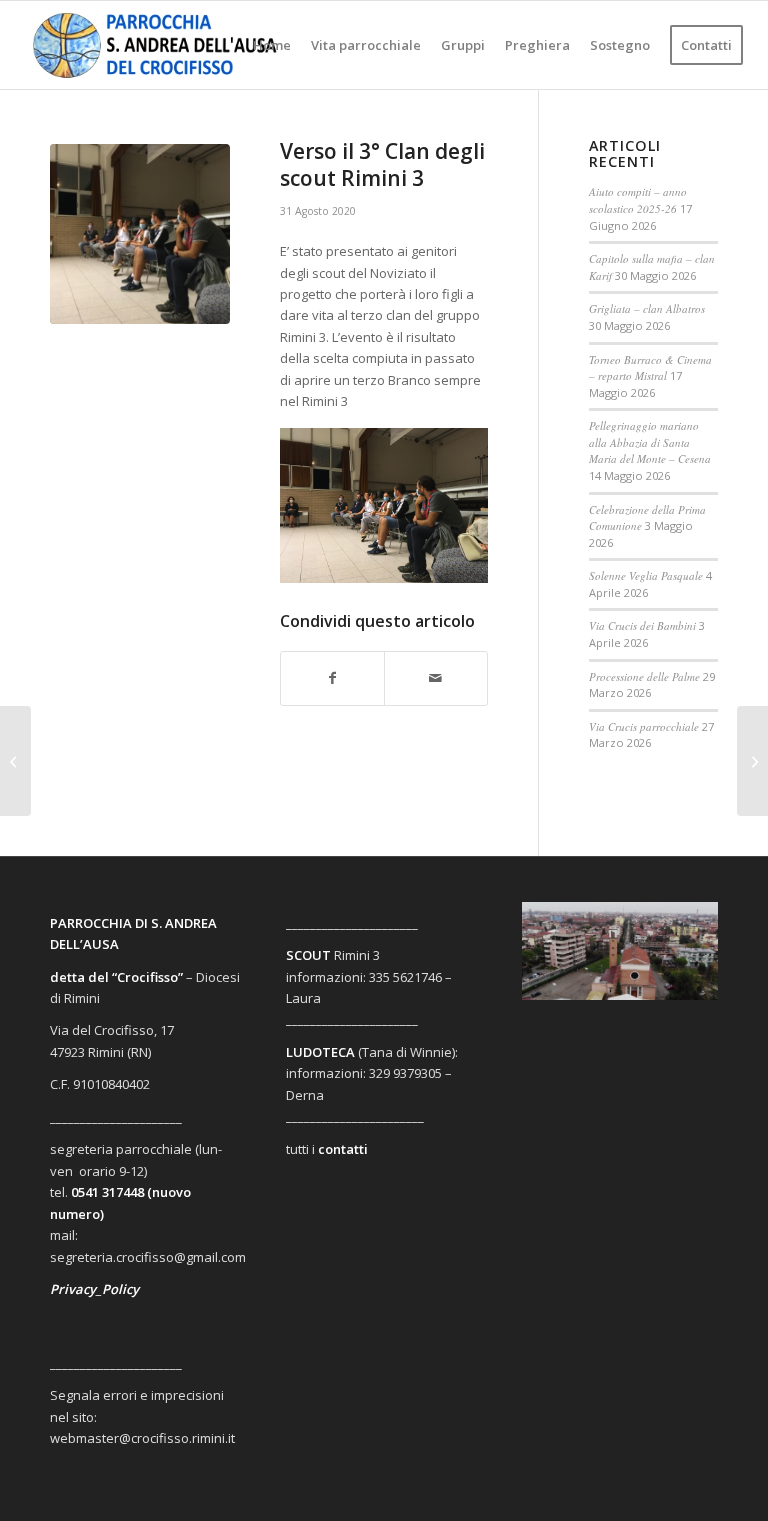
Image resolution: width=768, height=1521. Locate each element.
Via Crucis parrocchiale (644, 726)
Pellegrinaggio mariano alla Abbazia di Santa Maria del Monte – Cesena (650, 442)
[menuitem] (272, 45)
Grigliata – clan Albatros (647, 308)
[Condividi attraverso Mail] (436, 678)
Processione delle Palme (644, 676)
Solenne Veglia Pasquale (646, 575)
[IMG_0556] (140, 234)
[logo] (171, 45)
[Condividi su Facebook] (332, 678)
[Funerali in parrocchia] (15, 761)
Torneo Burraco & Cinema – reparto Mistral (650, 368)
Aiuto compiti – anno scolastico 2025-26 (638, 200)
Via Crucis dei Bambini (642, 625)
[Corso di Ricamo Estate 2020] (752, 761)
